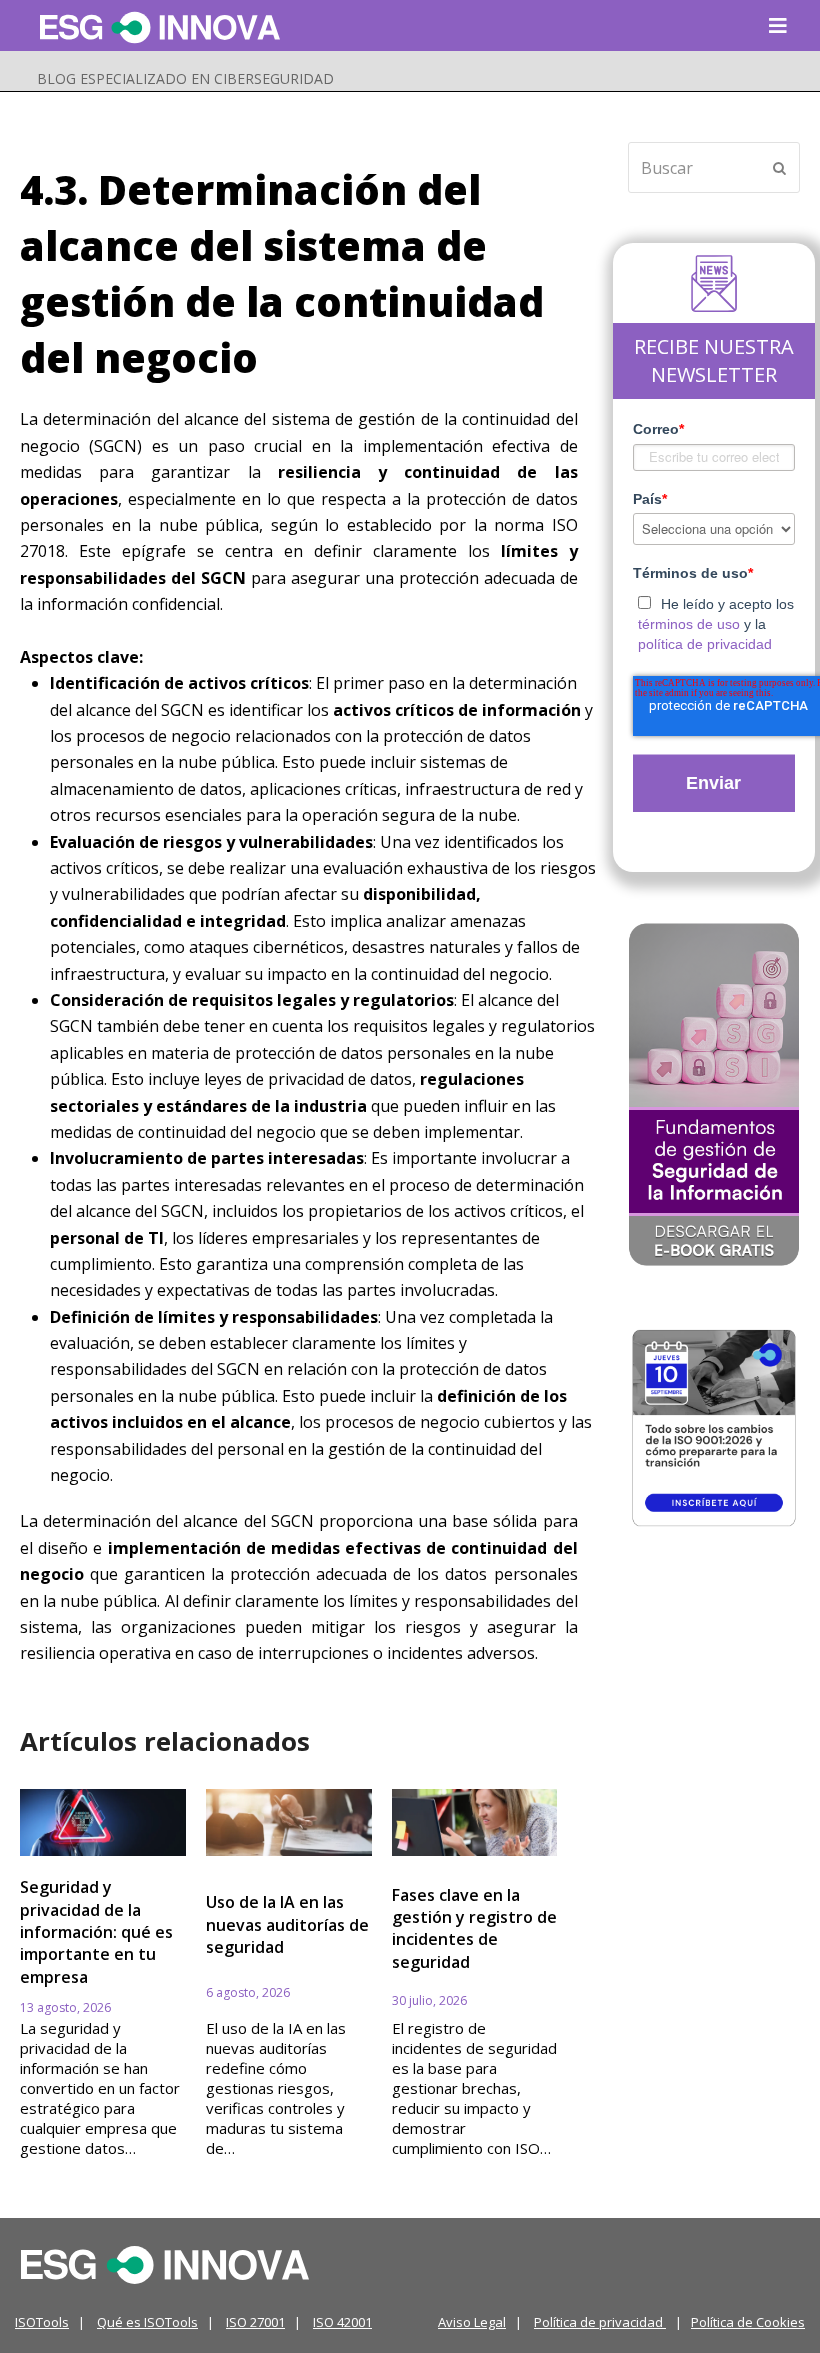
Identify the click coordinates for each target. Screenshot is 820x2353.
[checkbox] (714, 620)
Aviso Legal (472, 2322)
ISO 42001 (342, 2322)
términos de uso (689, 624)
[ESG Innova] (165, 2263)
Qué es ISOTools (147, 2322)
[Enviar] (779, 168)
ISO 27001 (255, 2322)
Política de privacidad (600, 2322)
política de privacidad (705, 644)
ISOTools (42, 2322)
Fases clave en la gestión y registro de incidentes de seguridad (474, 1928)
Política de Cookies (748, 2322)
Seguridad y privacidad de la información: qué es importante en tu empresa (96, 1932)
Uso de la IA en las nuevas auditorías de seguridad (287, 1924)
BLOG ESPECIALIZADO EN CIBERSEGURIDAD (185, 78)
